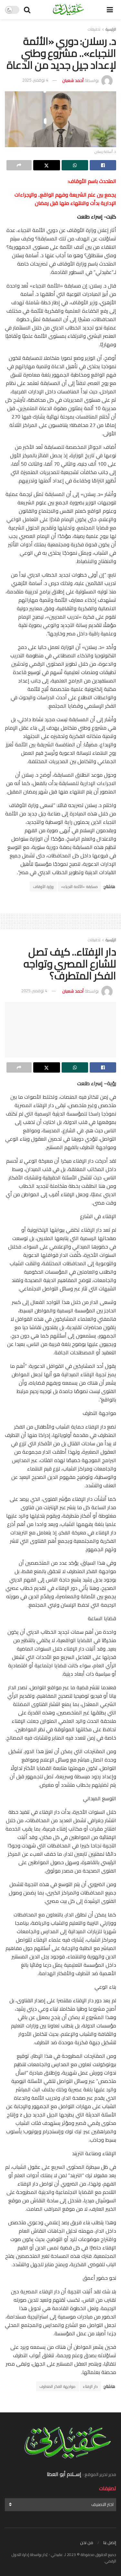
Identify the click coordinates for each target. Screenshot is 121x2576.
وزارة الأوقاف (43, 887)
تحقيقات (94, 29)
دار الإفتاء (90, 2386)
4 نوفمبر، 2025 (35, 80)
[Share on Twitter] (46, 165)
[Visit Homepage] (69, 10)
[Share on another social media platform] (19, 165)
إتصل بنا (110, 2542)
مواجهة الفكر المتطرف (57, 2386)
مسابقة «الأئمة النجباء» (79, 887)
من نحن (87, 2542)
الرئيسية (111, 29)
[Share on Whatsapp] (75, 165)
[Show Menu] (110, 10)
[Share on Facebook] (103, 165)
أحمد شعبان (73, 80)
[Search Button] (27, 10)
